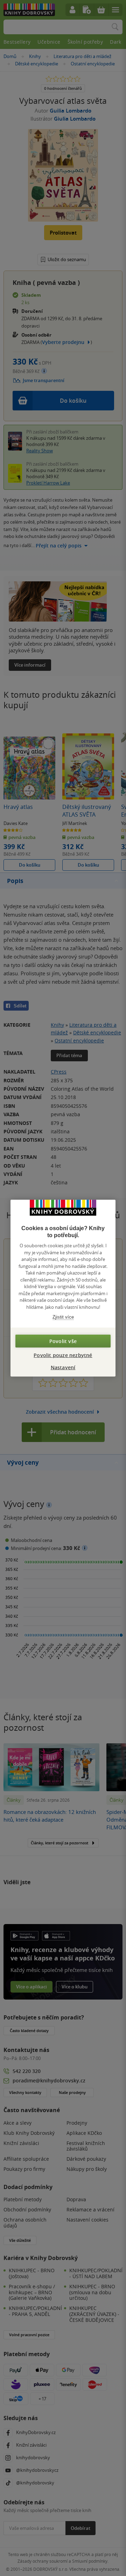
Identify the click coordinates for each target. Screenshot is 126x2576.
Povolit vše (63, 1341)
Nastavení (63, 1367)
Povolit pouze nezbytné (63, 1355)
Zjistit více (63, 1317)
